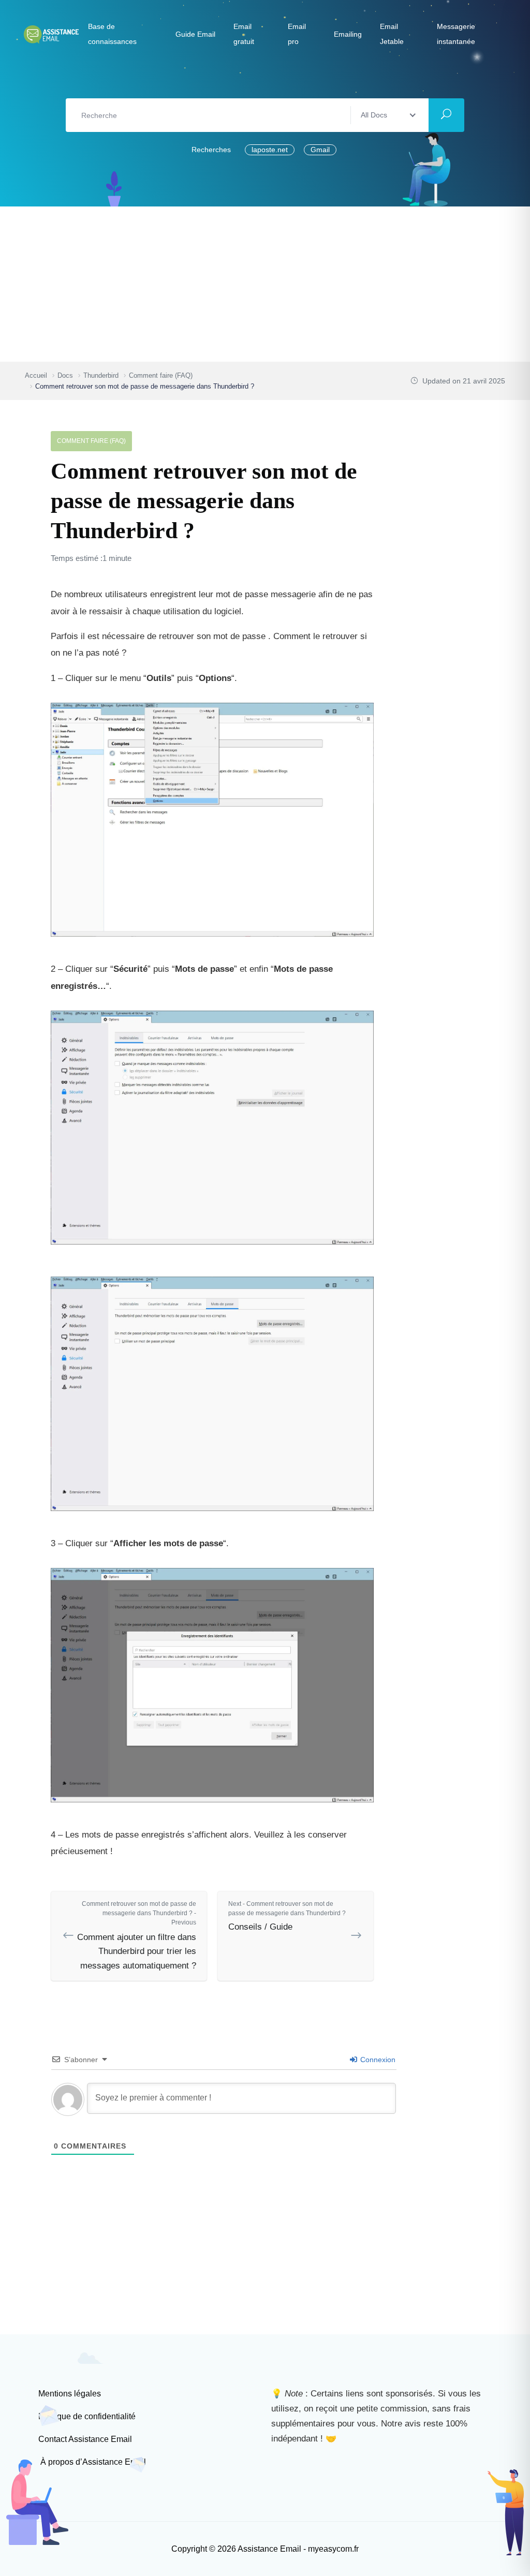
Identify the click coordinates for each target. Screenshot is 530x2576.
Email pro (297, 34)
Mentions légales (70, 2394)
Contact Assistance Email (85, 2439)
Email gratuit (244, 34)
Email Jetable (392, 34)
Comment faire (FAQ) (91, 441)
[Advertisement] (265, 284)
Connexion (377, 2060)
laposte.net (270, 150)
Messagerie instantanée (456, 34)
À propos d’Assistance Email (92, 2462)
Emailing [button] (348, 34)
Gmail (320, 150)
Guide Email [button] (195, 34)
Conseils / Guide (287, 1916)
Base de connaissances (112, 34)
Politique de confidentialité (87, 2416)
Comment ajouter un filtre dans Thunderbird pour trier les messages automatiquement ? (137, 1935)
